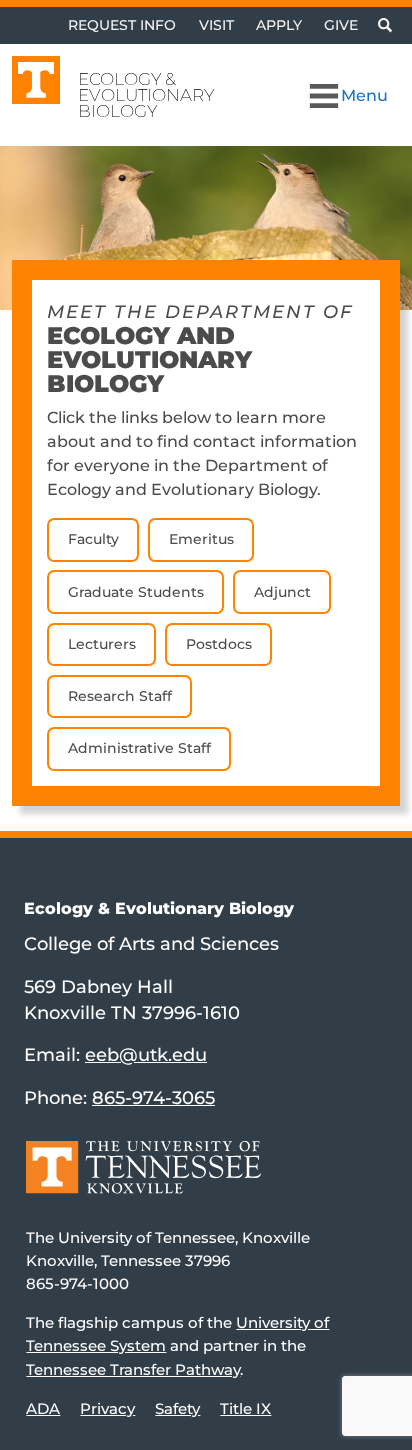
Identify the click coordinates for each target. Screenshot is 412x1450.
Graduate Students (136, 592)
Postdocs (219, 644)
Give (341, 25)
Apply (279, 25)
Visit (216, 25)
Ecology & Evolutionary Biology (146, 95)
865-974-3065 (153, 1097)
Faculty (93, 539)
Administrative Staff (139, 748)
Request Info (122, 25)
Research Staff (120, 696)
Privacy (107, 1408)
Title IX (245, 1408)
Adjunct (282, 592)
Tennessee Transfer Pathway (133, 1369)
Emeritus (201, 539)
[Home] (143, 1181)
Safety (177, 1408)
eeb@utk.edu (146, 1054)
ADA (43, 1408)
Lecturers (102, 644)
